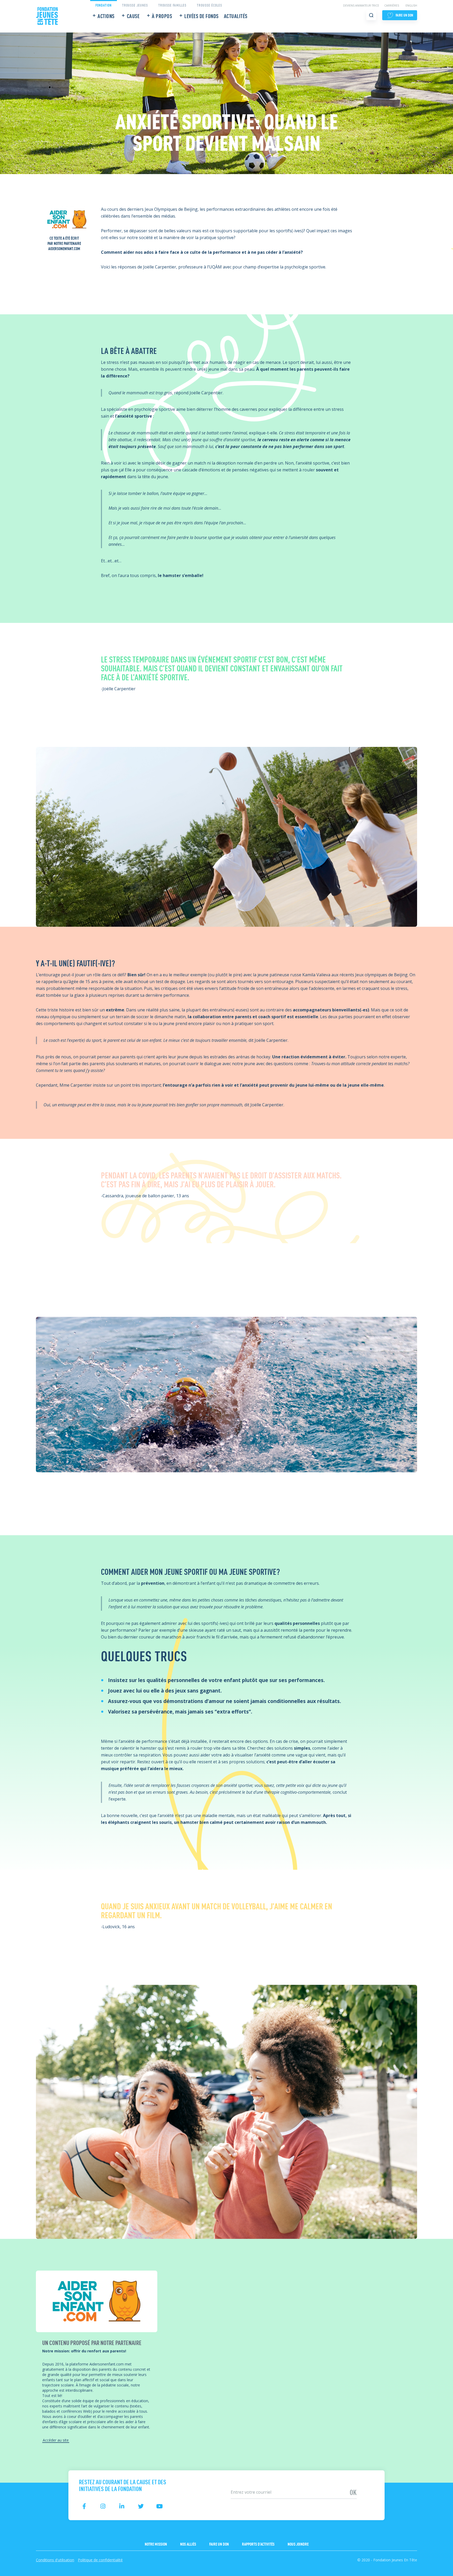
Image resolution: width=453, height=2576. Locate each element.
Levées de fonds (201, 16)
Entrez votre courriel (246, 2484)
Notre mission (156, 2544)
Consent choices (16, 2573)
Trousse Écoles (209, 5)
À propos (162, 16)
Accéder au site (56, 2440)
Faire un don (219, 2544)
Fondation (104, 5)
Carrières (392, 6)
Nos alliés (188, 2544)
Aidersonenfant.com (64, 248)
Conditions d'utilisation (55, 2560)
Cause (133, 16)
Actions (106, 16)
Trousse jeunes (135, 5)
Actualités (236, 16)
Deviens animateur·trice (361, 6)
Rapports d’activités (258, 2544)
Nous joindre (298, 2544)
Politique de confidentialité (100, 2560)
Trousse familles (172, 5)
